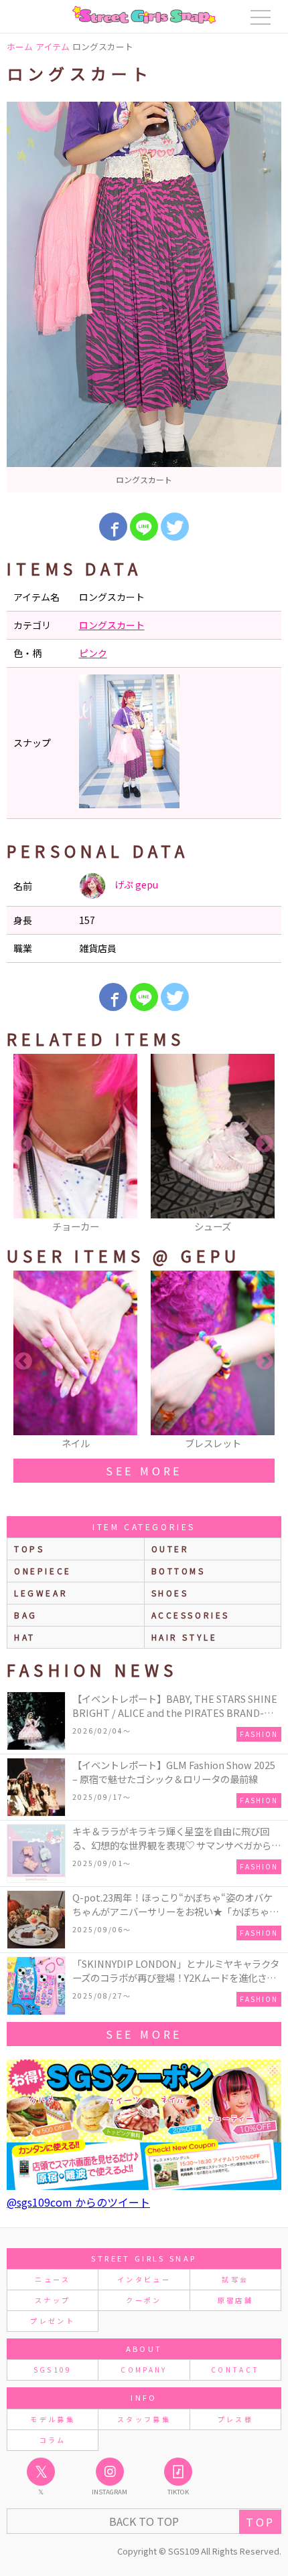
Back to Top (144, 2521)
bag (26, 1615)
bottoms (178, 1571)
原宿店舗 (235, 2300)
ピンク (93, 653)
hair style (185, 1637)
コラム (53, 2440)
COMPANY (144, 2370)
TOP (260, 2522)
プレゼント (53, 2321)
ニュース (52, 2279)
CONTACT (235, 2370)
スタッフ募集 (144, 2419)
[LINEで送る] (144, 527)
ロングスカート (112, 625)
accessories (191, 1615)
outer (170, 1549)
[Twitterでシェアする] (175, 527)
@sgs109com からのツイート (78, 2202)
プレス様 (235, 2419)
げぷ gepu (135, 885)
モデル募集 (53, 2419)
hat (25, 1637)
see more (144, 1471)
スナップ (53, 2300)
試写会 (235, 2279)
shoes (170, 1593)
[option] (144, 297)
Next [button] (265, 1144)
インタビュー (144, 2279)
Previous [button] (23, 1144)
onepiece (43, 1571)
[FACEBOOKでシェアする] (113, 527)
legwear (41, 1593)
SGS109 (53, 2370)
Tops (29, 1549)
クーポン (144, 2300)
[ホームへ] (144, 15)
